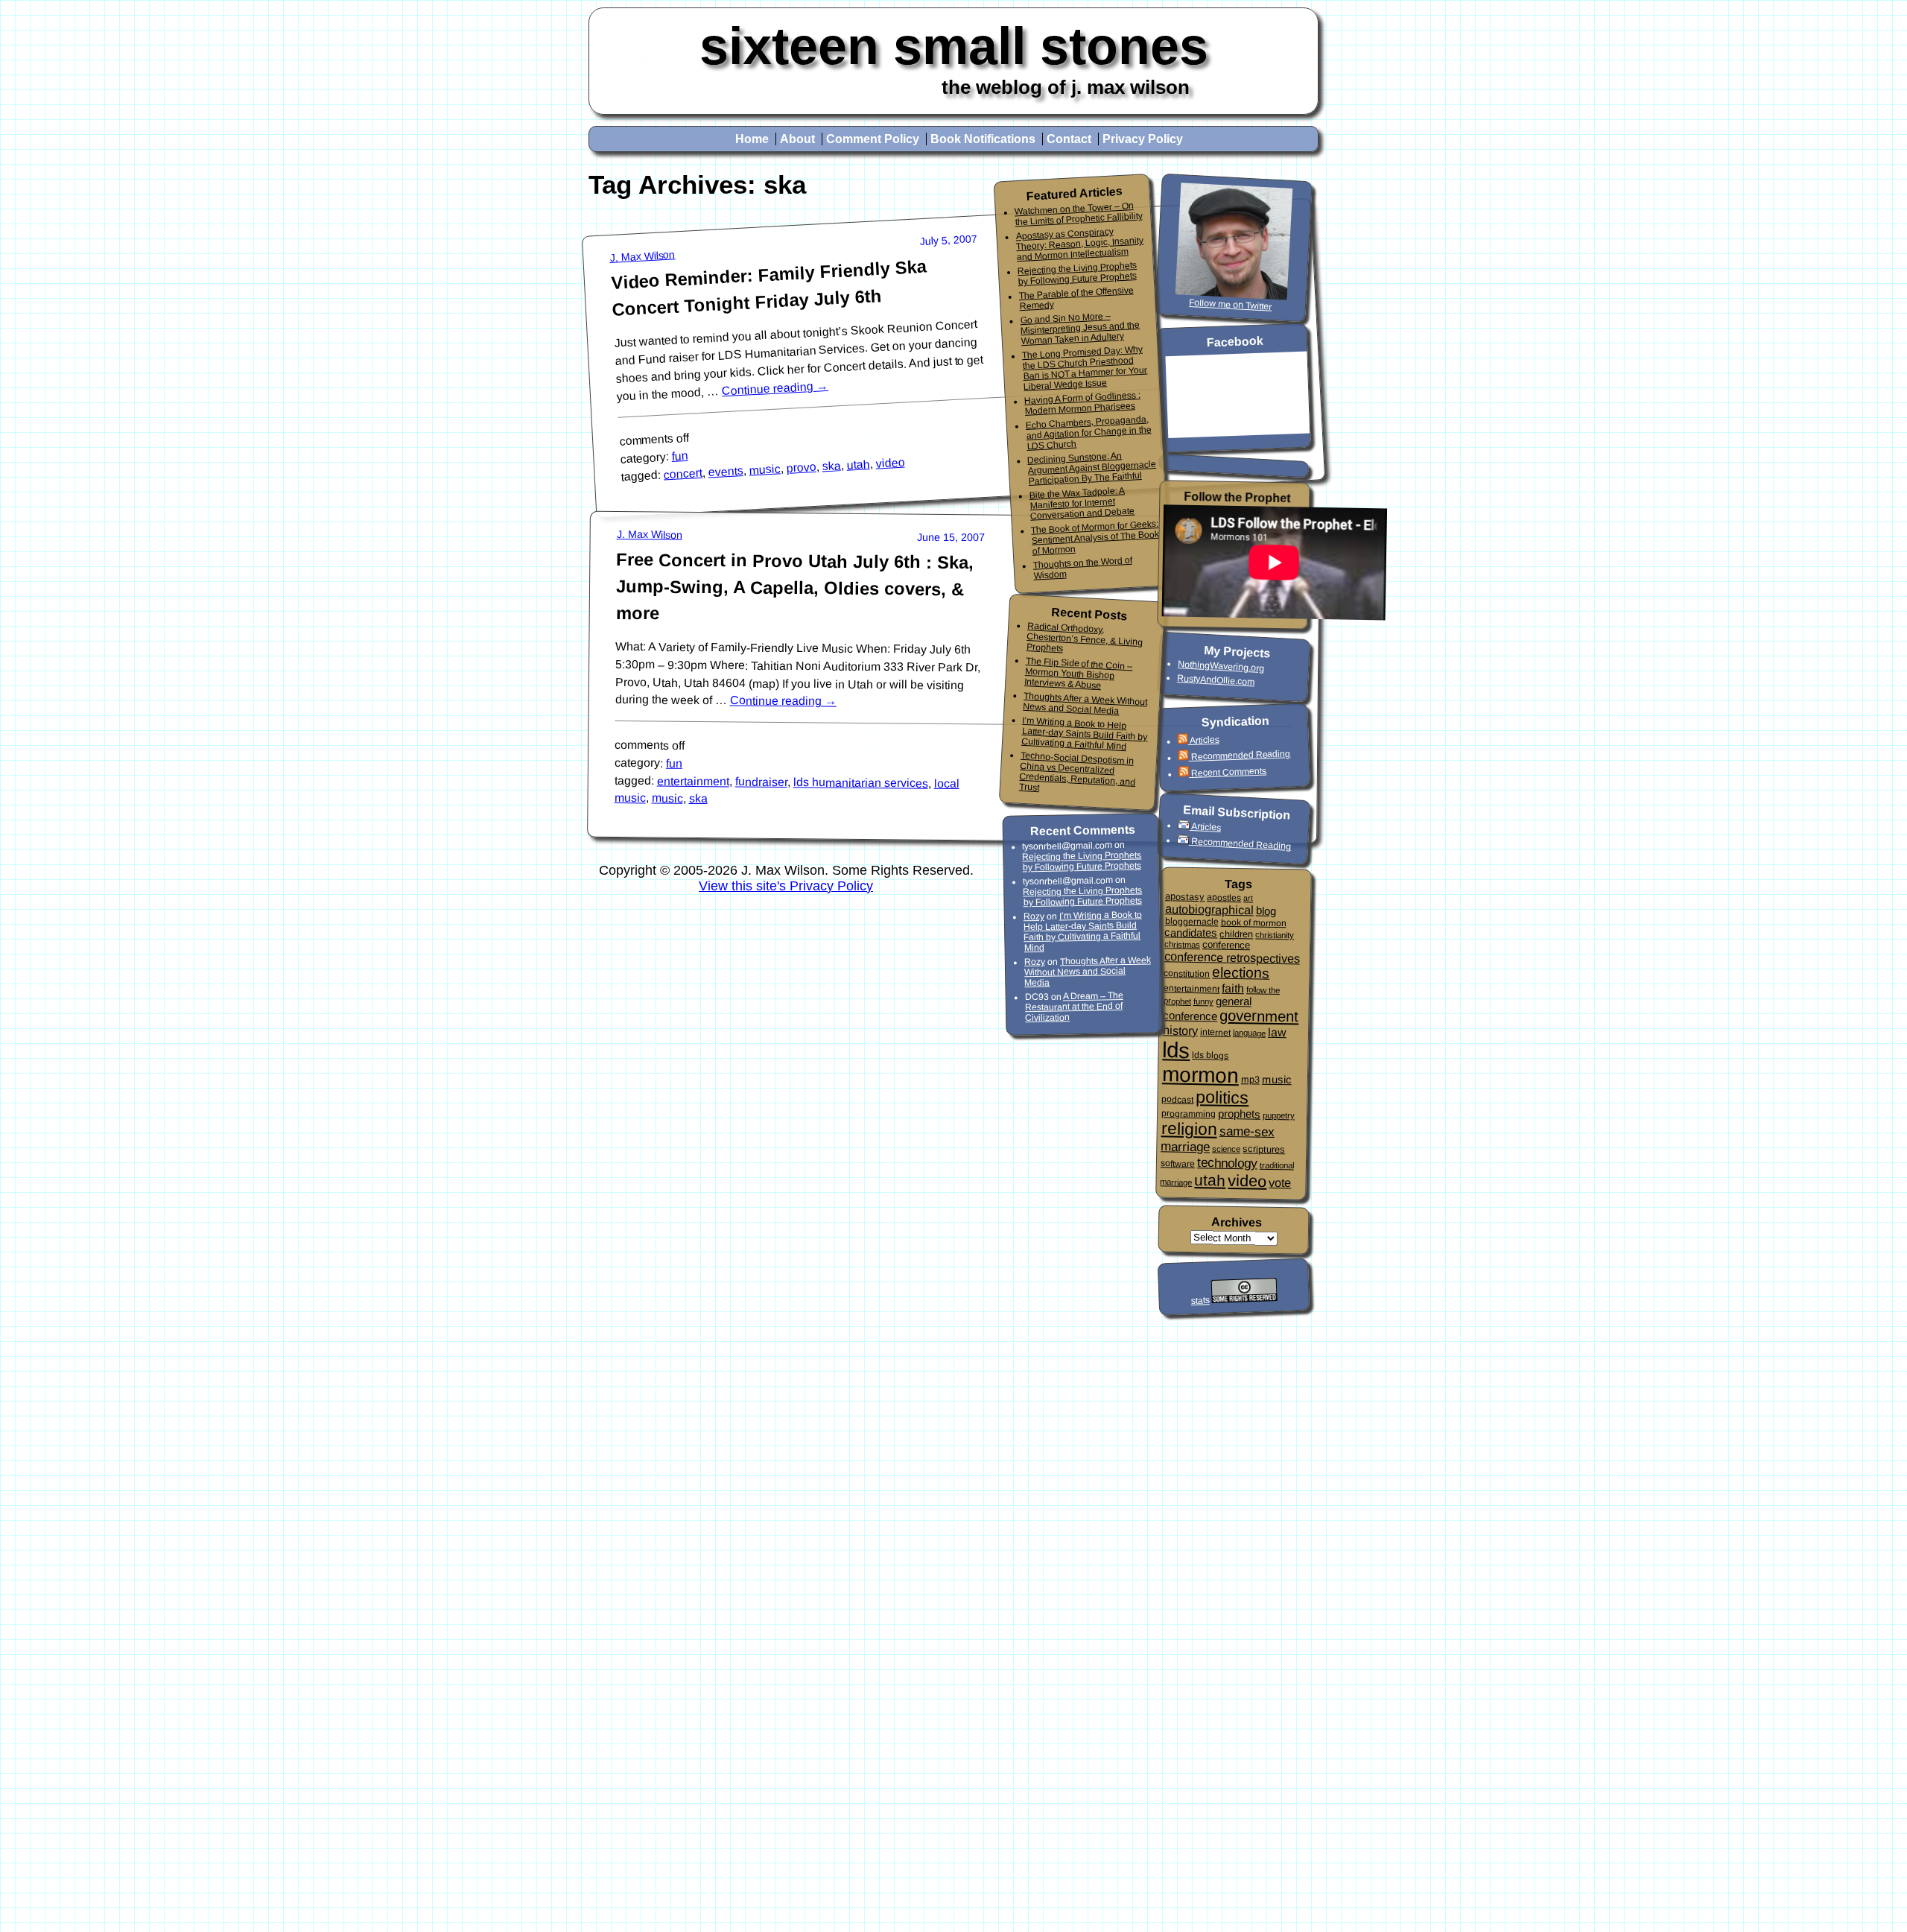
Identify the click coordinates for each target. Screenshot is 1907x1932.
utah (858, 465)
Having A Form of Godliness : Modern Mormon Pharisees (1083, 403)
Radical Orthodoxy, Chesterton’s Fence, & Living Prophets (1084, 637)
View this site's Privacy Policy (786, 886)
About (797, 139)
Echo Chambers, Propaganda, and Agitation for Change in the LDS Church (1088, 433)
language (1249, 1033)
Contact (1069, 139)
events (726, 471)
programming (1189, 1114)
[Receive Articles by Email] (1185, 826)
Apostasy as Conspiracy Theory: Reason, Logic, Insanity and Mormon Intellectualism (1079, 244)
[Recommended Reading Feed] (1184, 757)
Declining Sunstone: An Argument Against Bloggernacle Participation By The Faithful (1092, 468)
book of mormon (1253, 922)
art (1248, 898)
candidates (1191, 932)
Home (752, 139)
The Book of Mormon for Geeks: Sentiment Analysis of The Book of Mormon (1095, 537)
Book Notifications (983, 139)
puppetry (1279, 1115)
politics (1222, 1097)
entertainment (693, 781)
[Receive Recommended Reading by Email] (1184, 841)
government (1259, 1016)
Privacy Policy (1143, 139)
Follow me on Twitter (1231, 305)
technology (1227, 1163)
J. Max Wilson (642, 257)
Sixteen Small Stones (954, 46)
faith (1233, 988)
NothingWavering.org (1221, 666)
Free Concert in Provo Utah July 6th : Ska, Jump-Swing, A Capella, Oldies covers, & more (795, 586)
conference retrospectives (1232, 957)
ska (831, 466)
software (1178, 1163)
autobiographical (1209, 909)
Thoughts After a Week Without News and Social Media (1085, 704)
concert (683, 474)
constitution (1187, 973)
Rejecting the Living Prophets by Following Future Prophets (1078, 273)
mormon (1201, 1075)
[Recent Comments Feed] (1185, 774)
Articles (1204, 739)
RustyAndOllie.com (1216, 680)
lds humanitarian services (861, 783)
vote (1280, 1183)
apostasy (1185, 897)
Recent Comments (1229, 772)
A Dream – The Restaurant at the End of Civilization (1074, 1007)
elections (1241, 972)
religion (1189, 1128)
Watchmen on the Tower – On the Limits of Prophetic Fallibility (1078, 214)
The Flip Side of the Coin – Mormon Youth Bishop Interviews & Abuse (1079, 673)
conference (1226, 945)
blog (1266, 910)
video (890, 463)
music (765, 469)
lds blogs (1210, 1055)
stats (1200, 1301)
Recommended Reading (1240, 755)
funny (1203, 1001)
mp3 (1250, 1080)
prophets (1239, 1114)
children (1236, 934)
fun (680, 456)
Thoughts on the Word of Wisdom (1082, 567)
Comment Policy (873, 139)
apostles (1224, 897)
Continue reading (775, 388)
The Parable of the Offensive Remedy (1076, 298)
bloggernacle (1191, 921)
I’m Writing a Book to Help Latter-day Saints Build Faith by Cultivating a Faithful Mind (1085, 733)
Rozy (1034, 916)
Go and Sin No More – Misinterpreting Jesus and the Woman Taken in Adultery (1080, 329)
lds (1176, 1050)
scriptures (1264, 1149)
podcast (1177, 1099)
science (1226, 1149)
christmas (1182, 944)
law (1277, 1032)
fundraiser (761, 782)
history (1180, 1030)
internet (1215, 1032)
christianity (1275, 935)
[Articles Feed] (1183, 741)
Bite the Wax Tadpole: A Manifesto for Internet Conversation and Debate (1082, 503)
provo (801, 468)
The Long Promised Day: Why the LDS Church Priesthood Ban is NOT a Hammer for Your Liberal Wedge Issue (1085, 367)
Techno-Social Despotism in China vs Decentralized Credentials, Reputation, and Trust (1078, 771)
